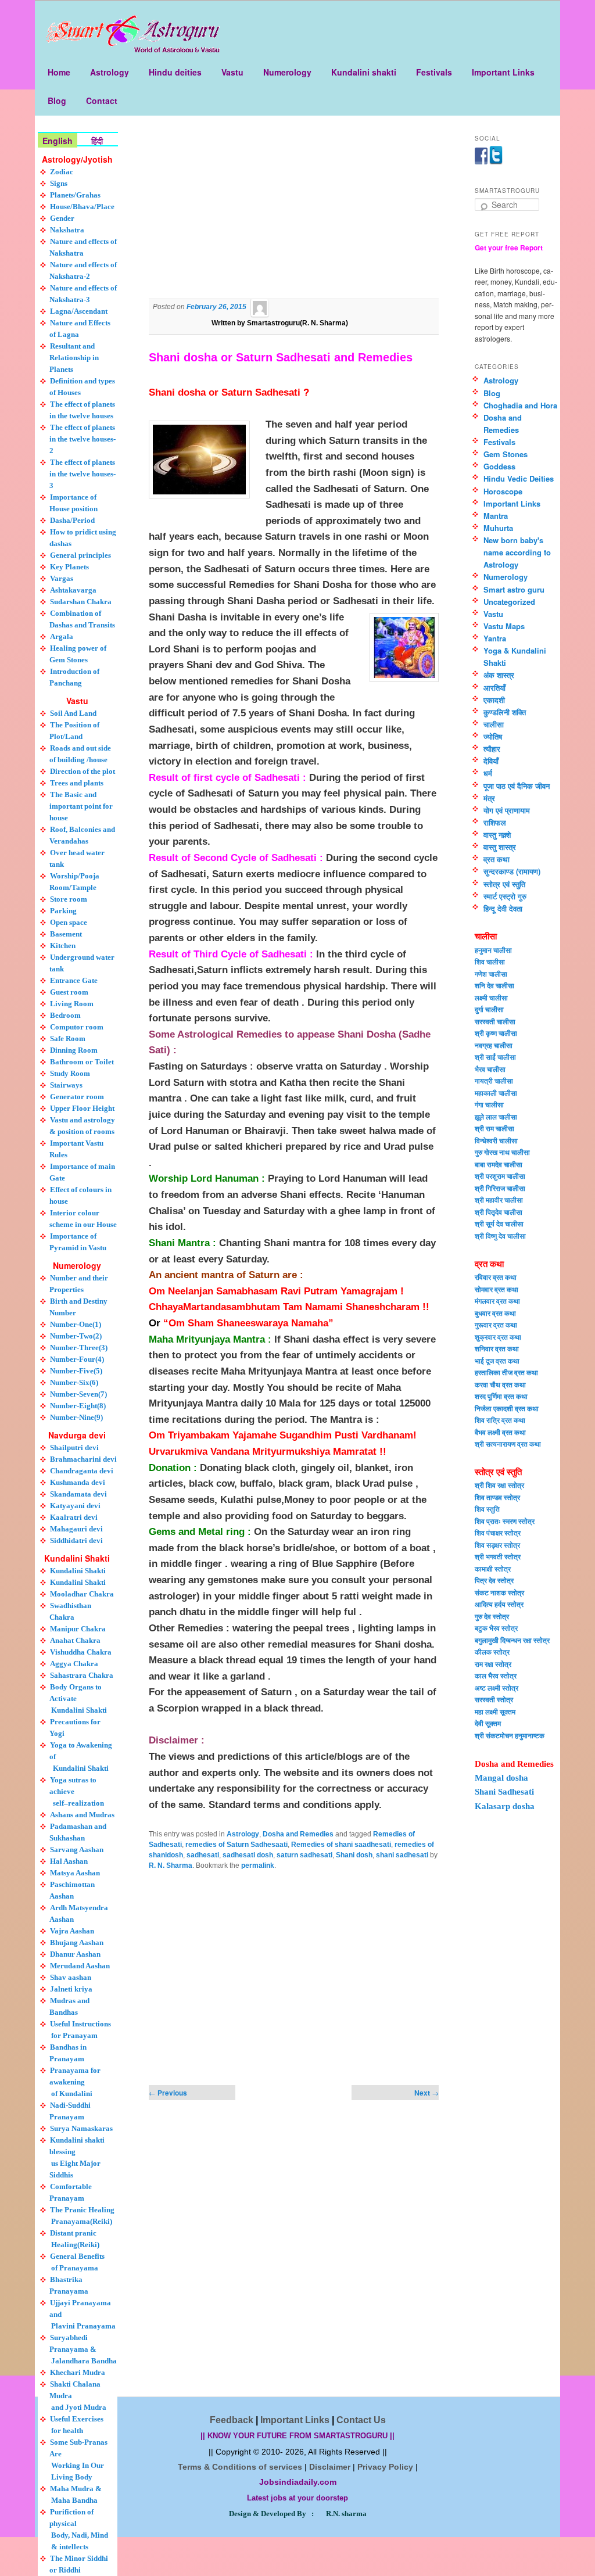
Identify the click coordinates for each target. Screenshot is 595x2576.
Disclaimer (330, 2467)
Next (426, 2093)
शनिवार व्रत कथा (497, 1348)
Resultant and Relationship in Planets (74, 358)
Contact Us (361, 2420)
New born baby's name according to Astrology (517, 552)
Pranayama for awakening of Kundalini (75, 2082)
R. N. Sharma (171, 1865)
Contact (102, 101)
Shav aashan (71, 1977)
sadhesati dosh (248, 1855)
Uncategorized (509, 602)
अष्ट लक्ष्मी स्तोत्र (497, 1688)
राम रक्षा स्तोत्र (493, 1664)
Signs (59, 183)
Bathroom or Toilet (82, 1062)
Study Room (70, 1073)
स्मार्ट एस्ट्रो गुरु (505, 896)
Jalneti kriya (71, 1989)
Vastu (232, 72)
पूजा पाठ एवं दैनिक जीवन (517, 786)
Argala (62, 636)
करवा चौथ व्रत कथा (500, 1384)
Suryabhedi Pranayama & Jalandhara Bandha (83, 2349)
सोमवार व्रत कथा (497, 1289)
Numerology (287, 72)
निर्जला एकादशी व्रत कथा (507, 1408)
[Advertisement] (294, 215)
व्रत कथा (497, 859)
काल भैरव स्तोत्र (496, 1676)
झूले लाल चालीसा (496, 1117)
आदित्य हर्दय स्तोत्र (499, 1604)
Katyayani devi (75, 1506)
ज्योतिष (493, 736)
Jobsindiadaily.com (298, 2482)
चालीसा (494, 724)
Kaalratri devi (74, 1517)
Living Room (72, 1004)
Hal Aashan (69, 1861)
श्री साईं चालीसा (495, 1057)
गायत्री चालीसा (494, 1081)
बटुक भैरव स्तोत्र (496, 1628)
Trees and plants (77, 783)
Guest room (69, 992)
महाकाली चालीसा (496, 1093)
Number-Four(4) (77, 1359)
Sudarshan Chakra (81, 602)
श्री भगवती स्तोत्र (498, 1556)
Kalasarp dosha (505, 1806)
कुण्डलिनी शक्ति (505, 712)
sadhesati (203, 1855)
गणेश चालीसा (491, 974)
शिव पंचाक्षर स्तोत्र (498, 1533)
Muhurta (498, 528)
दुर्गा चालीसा (489, 1009)
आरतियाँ (494, 688)
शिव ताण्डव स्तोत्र (497, 1497)
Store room (69, 899)
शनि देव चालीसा (494, 985)
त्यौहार (492, 749)
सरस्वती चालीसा (495, 1021)
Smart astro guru (514, 589)
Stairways (66, 1085)
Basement (66, 934)
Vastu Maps (504, 626)
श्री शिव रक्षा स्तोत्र (499, 1485)
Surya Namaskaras (81, 2128)
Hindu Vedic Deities (519, 478)
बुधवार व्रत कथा (495, 1313)
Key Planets (69, 567)
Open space (69, 922)
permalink (258, 1865)
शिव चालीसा (490, 961)
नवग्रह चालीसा (494, 1045)
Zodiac (62, 172)
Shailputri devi (74, 1447)
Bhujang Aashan (77, 1942)
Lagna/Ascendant (79, 311)
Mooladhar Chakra (82, 1594)
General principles (80, 555)
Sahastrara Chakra (82, 1675)
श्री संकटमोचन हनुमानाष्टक (510, 1735)
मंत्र (489, 798)
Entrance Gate (74, 980)
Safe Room (68, 1038)
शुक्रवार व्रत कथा (498, 1337)
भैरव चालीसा (490, 1069)
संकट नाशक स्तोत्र (499, 1592)
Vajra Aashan (72, 1931)
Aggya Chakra (74, 1664)
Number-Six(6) (74, 1382)
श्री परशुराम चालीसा (500, 1176)
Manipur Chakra (78, 1629)
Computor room (77, 1027)
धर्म (488, 773)
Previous (168, 2093)
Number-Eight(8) (78, 1406)
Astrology (110, 72)
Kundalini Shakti (78, 1571)
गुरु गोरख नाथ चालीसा (502, 1152)
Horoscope (503, 491)
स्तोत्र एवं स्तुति (504, 884)
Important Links (503, 72)
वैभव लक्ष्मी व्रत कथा (500, 1432)
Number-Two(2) (76, 1336)
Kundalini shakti (364, 72)
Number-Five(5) (76, 1371)
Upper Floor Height (82, 1108)
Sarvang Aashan (77, 1850)
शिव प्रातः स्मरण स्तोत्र (505, 1521)
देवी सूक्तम (488, 1723)
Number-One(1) (76, 1324)
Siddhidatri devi (76, 1540)
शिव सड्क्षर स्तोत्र (497, 1545)
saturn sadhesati (304, 1855)
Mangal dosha (501, 1778)
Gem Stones (506, 454)
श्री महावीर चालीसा (499, 1200)
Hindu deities (175, 72)
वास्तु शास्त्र (500, 847)
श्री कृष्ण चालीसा (496, 1033)
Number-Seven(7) (78, 1394)
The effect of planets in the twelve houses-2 (83, 439)
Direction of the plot (83, 771)
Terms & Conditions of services (240, 2467)
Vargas (62, 578)
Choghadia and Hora (520, 405)
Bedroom (65, 1015)
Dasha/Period (72, 520)
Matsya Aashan (75, 1873)
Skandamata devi (78, 1494)
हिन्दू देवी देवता (503, 908)
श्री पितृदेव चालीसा (499, 1212)
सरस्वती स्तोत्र (494, 1699)
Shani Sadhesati (504, 1792)
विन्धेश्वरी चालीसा (496, 1140)
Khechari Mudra (78, 2372)
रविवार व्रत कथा (496, 1277)
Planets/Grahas (75, 195)
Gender (62, 218)
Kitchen (63, 946)
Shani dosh (354, 1855)
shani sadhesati (402, 1855)
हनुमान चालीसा (493, 950)
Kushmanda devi (78, 1482)
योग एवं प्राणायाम (507, 810)
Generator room (77, 1097)
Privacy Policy (385, 2467)
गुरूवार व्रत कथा (496, 1325)
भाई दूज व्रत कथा (497, 1361)
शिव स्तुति (487, 1509)
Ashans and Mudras (82, 1815)
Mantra (496, 516)
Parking (63, 911)
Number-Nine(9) (76, 1417)
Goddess (499, 466)
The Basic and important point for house (81, 806)
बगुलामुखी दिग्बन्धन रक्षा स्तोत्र (512, 1640)
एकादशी (494, 700)
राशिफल (495, 822)
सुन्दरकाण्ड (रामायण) (512, 871)
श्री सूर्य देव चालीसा (499, 1224)
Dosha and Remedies (298, 1834)
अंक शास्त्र (499, 675)
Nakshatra (67, 230)
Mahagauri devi (76, 1529)
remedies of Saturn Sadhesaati (236, 1845)
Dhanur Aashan (75, 1954)
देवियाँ (491, 761)
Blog (57, 101)
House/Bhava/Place (82, 207)
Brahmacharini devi (83, 1459)
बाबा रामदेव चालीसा (499, 1164)
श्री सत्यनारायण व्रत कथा (508, 1444)
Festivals (434, 72)
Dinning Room (74, 1050)
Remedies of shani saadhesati (341, 1845)
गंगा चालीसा (489, 1104)
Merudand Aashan (80, 1966)
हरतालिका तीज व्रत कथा (506, 1372)
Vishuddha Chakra (81, 1652)
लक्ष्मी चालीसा (491, 998)
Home (59, 72)
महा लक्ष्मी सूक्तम (495, 1712)
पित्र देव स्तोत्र (494, 1580)
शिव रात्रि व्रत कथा (500, 1420)
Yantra (495, 638)
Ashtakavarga (73, 590)
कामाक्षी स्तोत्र (493, 1569)
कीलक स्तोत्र (492, 1652)
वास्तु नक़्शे (497, 835)
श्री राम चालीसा (494, 1128)
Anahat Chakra (75, 1640)
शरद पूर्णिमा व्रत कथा (501, 1396)
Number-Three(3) (79, 1348)
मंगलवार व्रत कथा (497, 1301)
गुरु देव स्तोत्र (492, 1616)
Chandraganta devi (82, 1471)
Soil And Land (73, 713)
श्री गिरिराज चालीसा (500, 1188)
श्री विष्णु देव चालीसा (500, 1236)
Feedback (232, 2420)
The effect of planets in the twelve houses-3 (83, 474)
